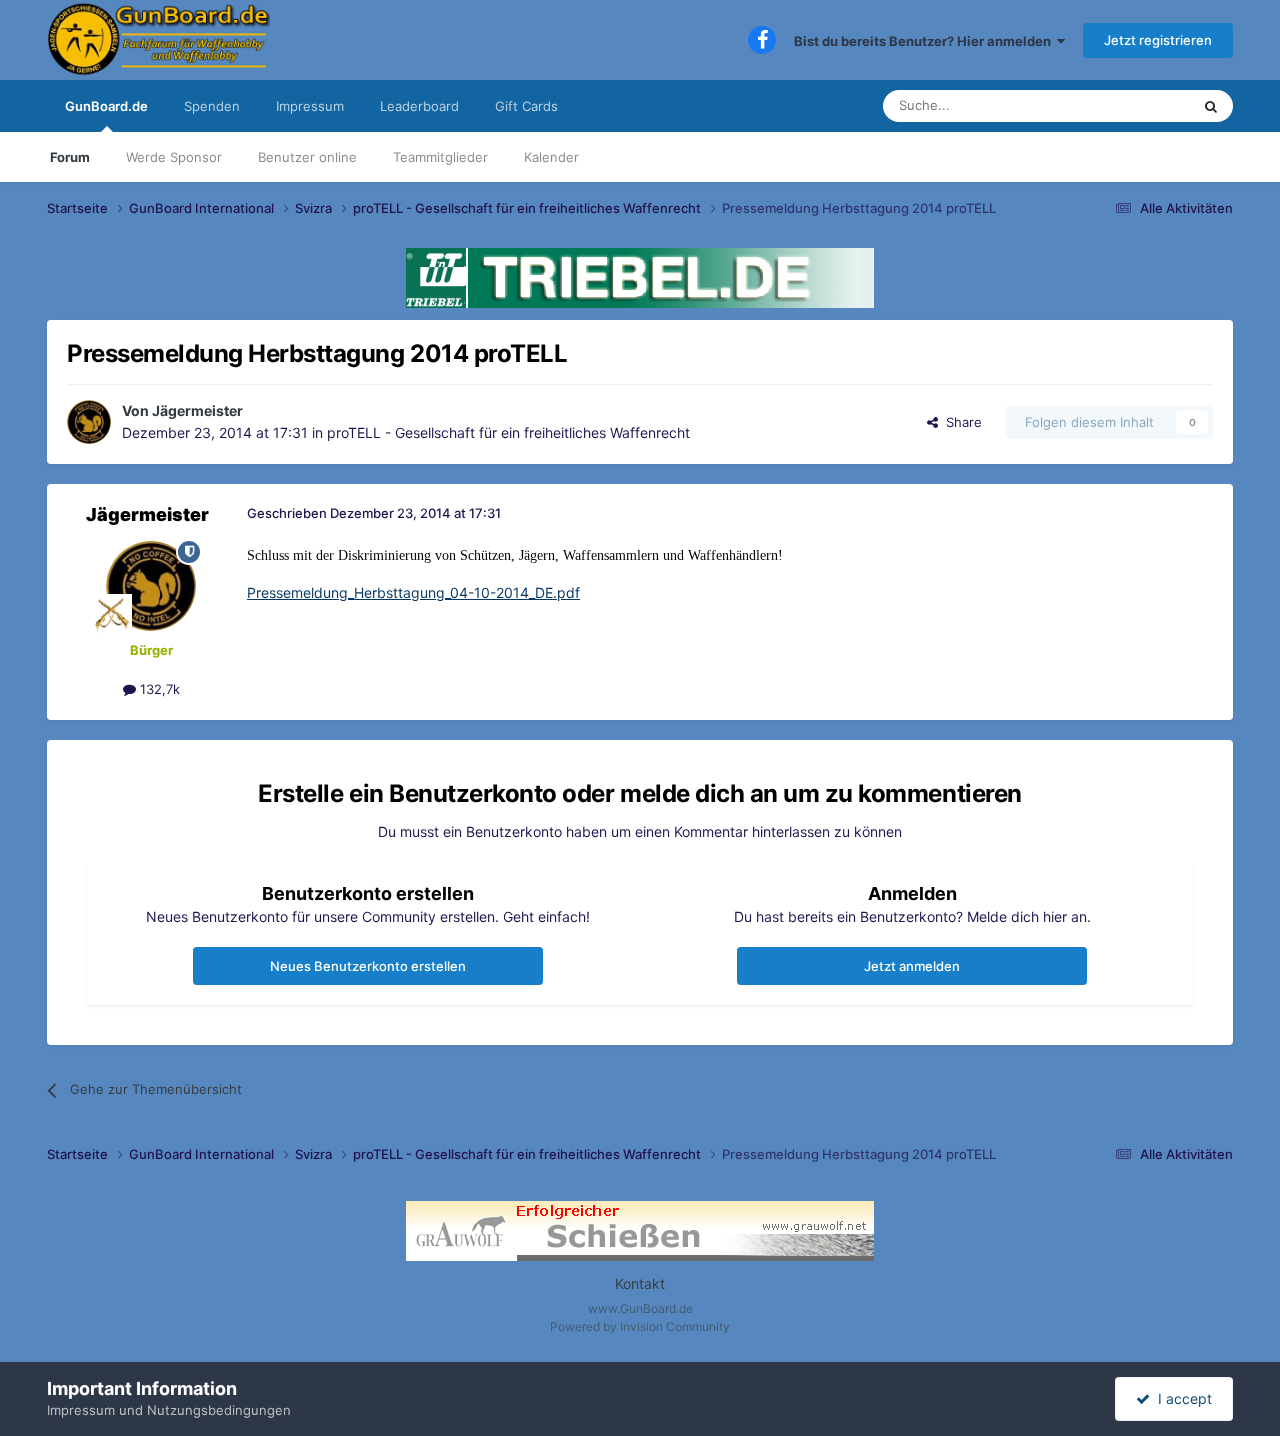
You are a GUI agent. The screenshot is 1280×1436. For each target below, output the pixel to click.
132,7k (158, 689)
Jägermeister (197, 410)
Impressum (310, 106)
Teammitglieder (440, 157)
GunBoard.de (106, 106)
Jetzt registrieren (1158, 40)
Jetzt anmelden (912, 966)
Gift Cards (526, 106)
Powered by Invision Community (640, 1326)
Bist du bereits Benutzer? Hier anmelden (925, 41)
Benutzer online (307, 157)
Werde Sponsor (174, 157)
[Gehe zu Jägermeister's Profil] (89, 422)
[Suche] (1211, 106)
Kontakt (640, 1283)
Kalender (551, 157)
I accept (1181, 1398)
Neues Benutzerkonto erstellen (368, 966)
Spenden (212, 106)
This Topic (1133, 105)
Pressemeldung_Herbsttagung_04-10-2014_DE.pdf (413, 592)
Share (960, 422)
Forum (70, 157)
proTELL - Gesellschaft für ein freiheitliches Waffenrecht (508, 432)
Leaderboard (419, 106)
